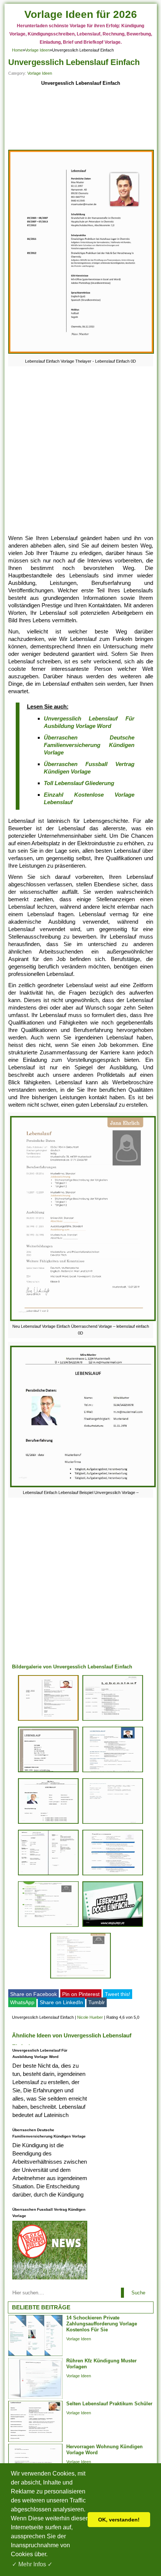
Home (17, 50)
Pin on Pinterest (81, 1994)
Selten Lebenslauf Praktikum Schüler (109, 2404)
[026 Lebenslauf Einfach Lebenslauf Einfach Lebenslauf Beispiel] (48, 1824)
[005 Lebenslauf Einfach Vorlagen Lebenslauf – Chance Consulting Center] (48, 1875)
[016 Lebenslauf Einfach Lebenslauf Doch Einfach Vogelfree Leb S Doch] (113, 1927)
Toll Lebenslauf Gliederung (79, 783)
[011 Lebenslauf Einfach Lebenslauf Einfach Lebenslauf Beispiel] (48, 1772)
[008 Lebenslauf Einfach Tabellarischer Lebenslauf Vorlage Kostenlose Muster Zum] (113, 1772)
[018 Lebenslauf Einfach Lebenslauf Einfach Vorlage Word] (113, 1721)
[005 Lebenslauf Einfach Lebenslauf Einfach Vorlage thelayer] (48, 1721)
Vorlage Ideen (37, 50)
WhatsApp (22, 2002)
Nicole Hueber (90, 2017)
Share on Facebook (34, 1994)
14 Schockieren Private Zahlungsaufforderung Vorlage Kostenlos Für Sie (102, 2324)
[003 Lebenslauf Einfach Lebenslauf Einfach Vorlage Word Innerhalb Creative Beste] (113, 1824)
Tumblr (97, 2002)
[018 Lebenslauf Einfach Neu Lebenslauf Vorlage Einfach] (80, 1978)
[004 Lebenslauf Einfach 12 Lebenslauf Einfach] (113, 1875)
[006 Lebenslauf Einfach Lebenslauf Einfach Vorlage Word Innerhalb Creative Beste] (48, 1927)
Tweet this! (118, 1994)
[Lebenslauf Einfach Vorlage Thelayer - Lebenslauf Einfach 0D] (81, 354)
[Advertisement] (81, 119)
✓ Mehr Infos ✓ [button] (32, 2564)
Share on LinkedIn (61, 2002)
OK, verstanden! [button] (119, 2520)
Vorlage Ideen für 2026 (81, 14)
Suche (138, 2293)
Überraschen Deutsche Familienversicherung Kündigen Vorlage (89, 745)
